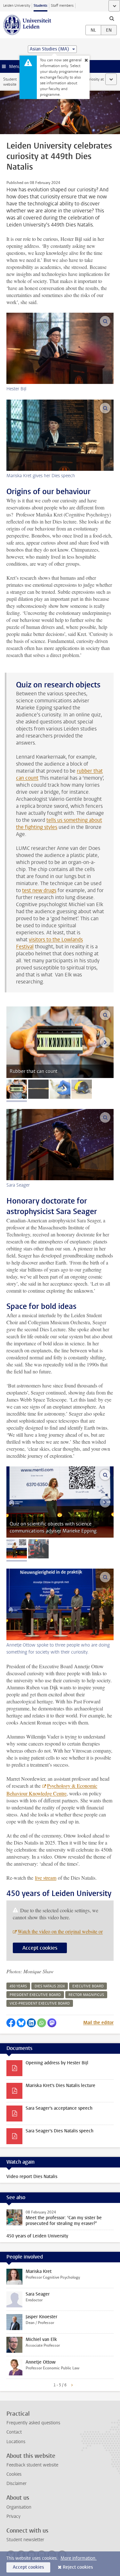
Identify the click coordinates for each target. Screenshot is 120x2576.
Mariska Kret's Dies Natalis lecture (60, 2086)
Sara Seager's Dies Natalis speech (60, 2131)
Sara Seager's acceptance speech (59, 2108)
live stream (46, 1878)
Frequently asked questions (33, 2423)
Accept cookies (40, 1948)
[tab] (17, 1089)
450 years (18, 1986)
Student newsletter (25, 2540)
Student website (10, 82)
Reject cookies (78, 2567)
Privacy (13, 2516)
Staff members (62, 6)
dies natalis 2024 (50, 1986)
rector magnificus (86, 1995)
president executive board (35, 1995)
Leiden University (17, 6)
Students (40, 6)
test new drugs (39, 890)
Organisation (19, 2507)
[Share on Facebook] (11, 2023)
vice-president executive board (40, 2003)
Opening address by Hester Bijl (57, 2063)
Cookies (14, 2474)
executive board (88, 1986)
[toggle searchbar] (112, 18)
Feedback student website (32, 2465)
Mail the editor (98, 2023)
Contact (14, 2432)
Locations (16, 2442)
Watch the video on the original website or (60, 1931)
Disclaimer (16, 2484)
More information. (79, 2558)
